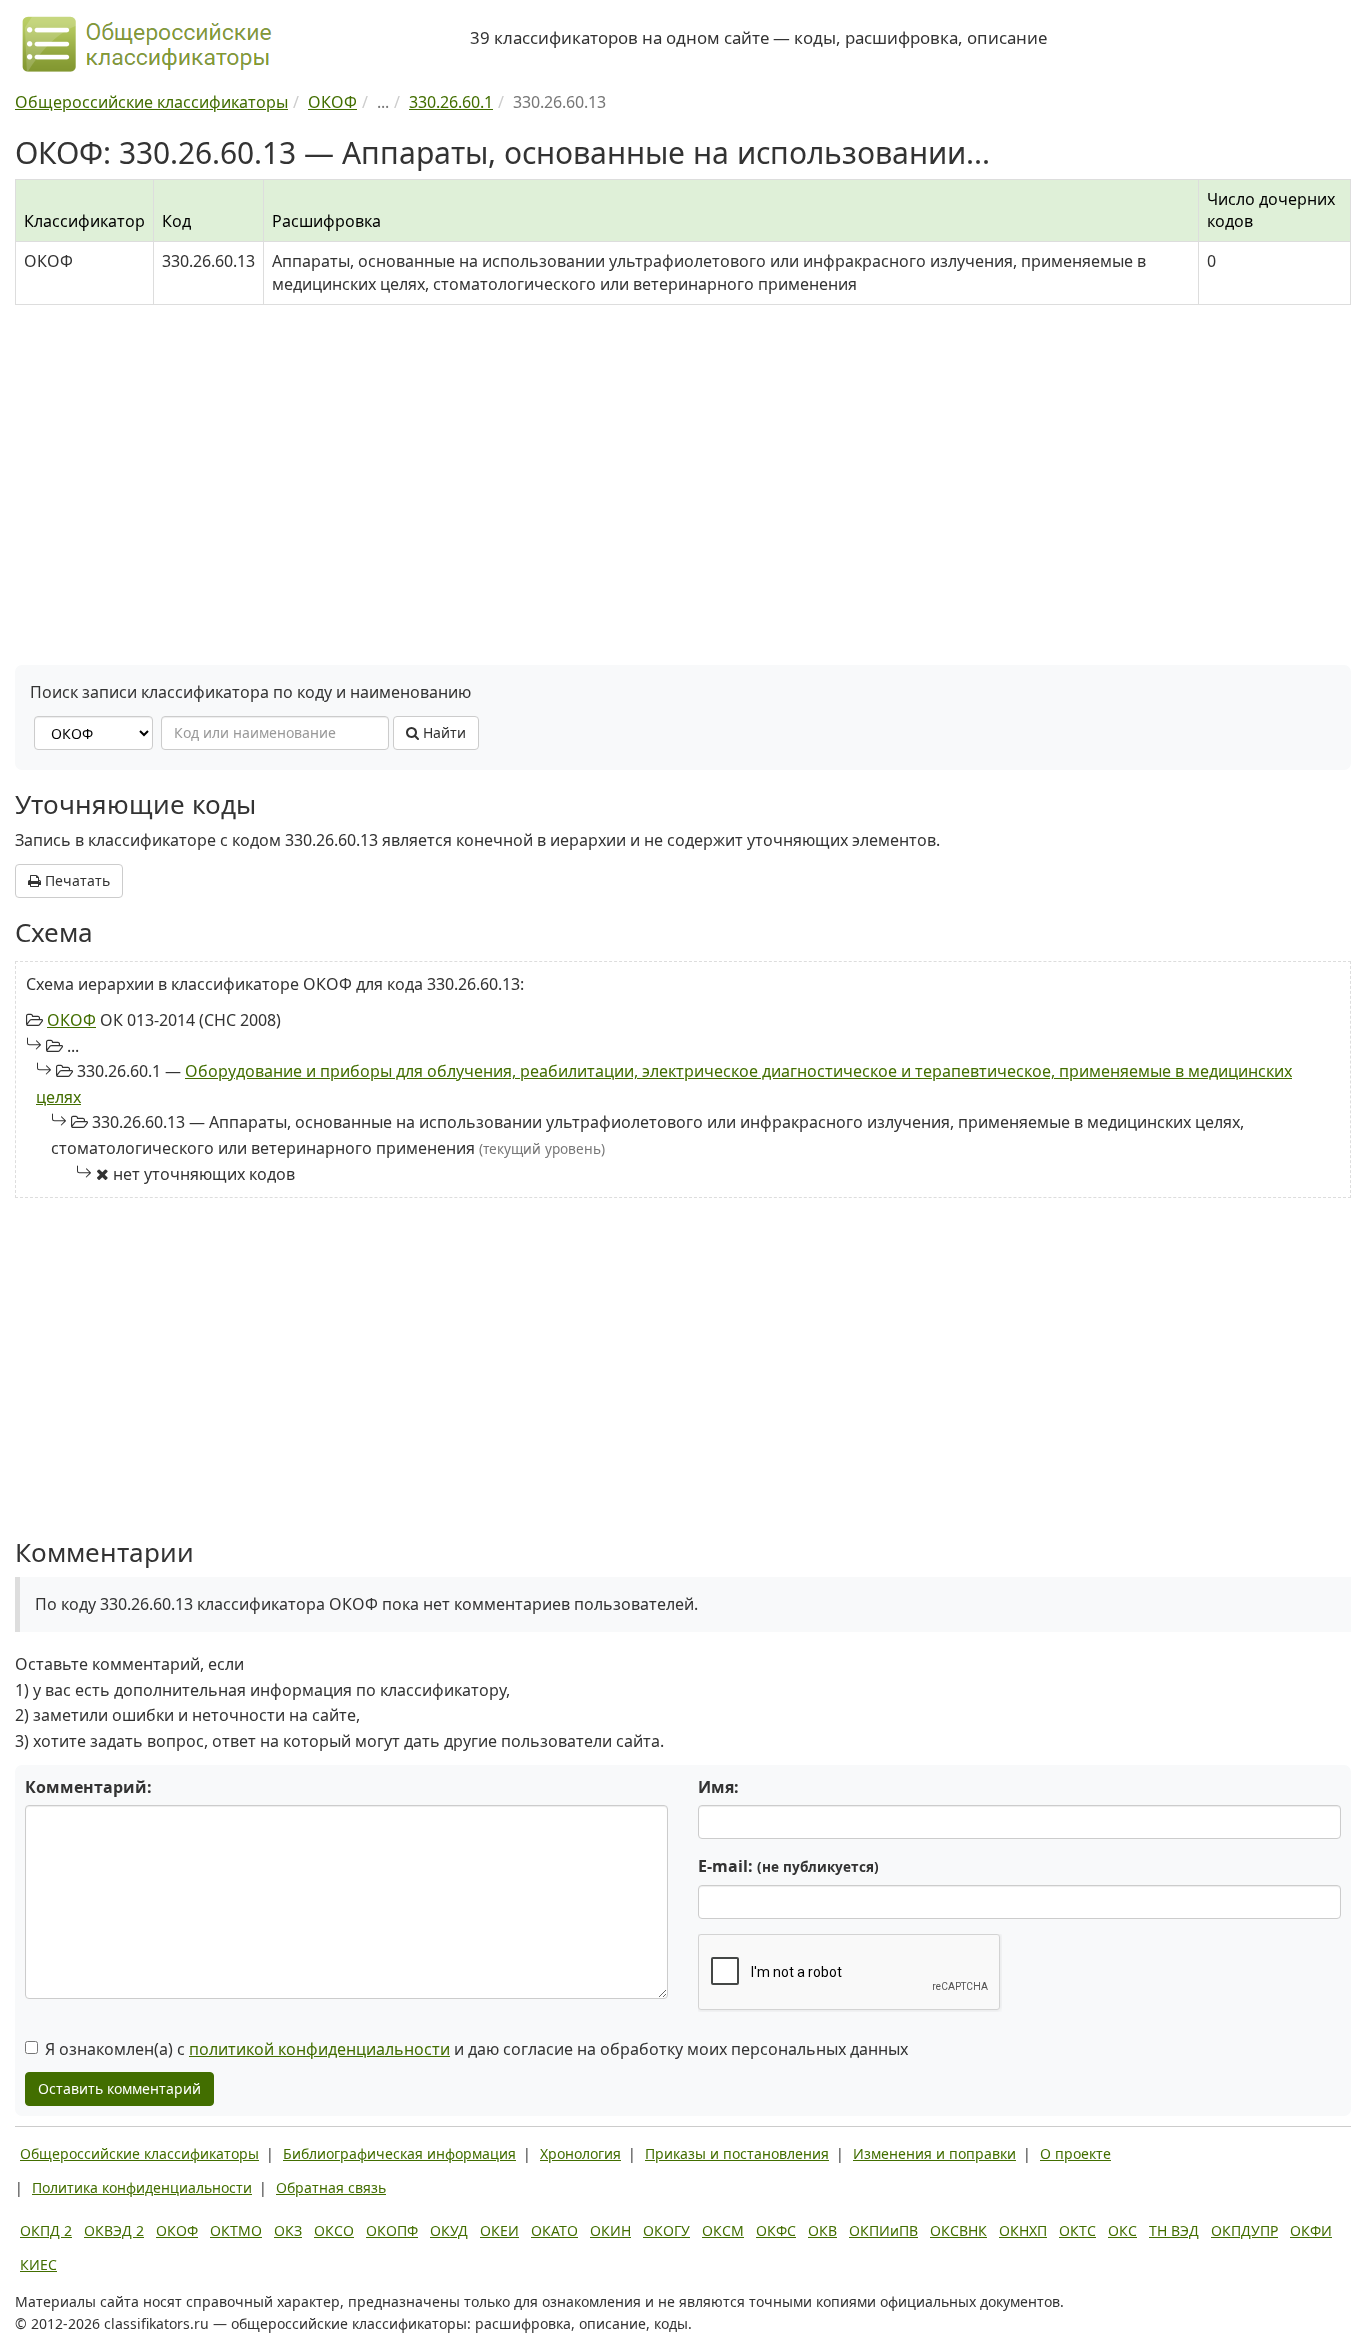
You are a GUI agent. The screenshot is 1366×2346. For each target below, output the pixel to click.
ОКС (1122, 2230)
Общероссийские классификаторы (139, 2153)
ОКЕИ (499, 2230)
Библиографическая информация (399, 2153)
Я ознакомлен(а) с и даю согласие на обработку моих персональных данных (476, 2049)
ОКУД (449, 2230)
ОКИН (610, 2230)
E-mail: (788, 1866)
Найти (442, 732)
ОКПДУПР (1244, 2230)
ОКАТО (554, 2230)
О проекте (1075, 2153)
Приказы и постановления (737, 2153)
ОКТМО (236, 2230)
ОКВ (822, 2230)
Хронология (580, 2153)
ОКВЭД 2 (114, 2230)
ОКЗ (288, 2230)
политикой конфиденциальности (319, 2049)
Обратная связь (331, 2187)
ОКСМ (723, 2230)
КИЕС (38, 2264)
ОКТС (1077, 2230)
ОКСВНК (958, 2230)
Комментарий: (88, 1787)
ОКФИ (1311, 2230)
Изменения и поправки (934, 2153)
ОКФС (776, 2230)
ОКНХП (1023, 2230)
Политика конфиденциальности (142, 2187)
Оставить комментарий (119, 2088)
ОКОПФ (392, 2230)
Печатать (75, 880)
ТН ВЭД (1174, 2230)
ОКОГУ (666, 2230)
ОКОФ (71, 1020)
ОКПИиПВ (883, 2230)
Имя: (718, 1787)
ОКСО (334, 2230)
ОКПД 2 (46, 2230)
